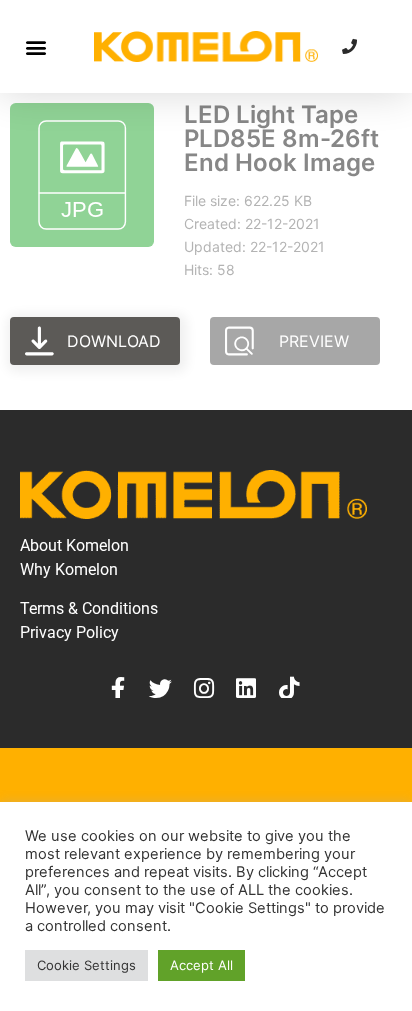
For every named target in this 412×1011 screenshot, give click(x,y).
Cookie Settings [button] (86, 965)
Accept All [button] (201, 965)
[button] (35, 46)
